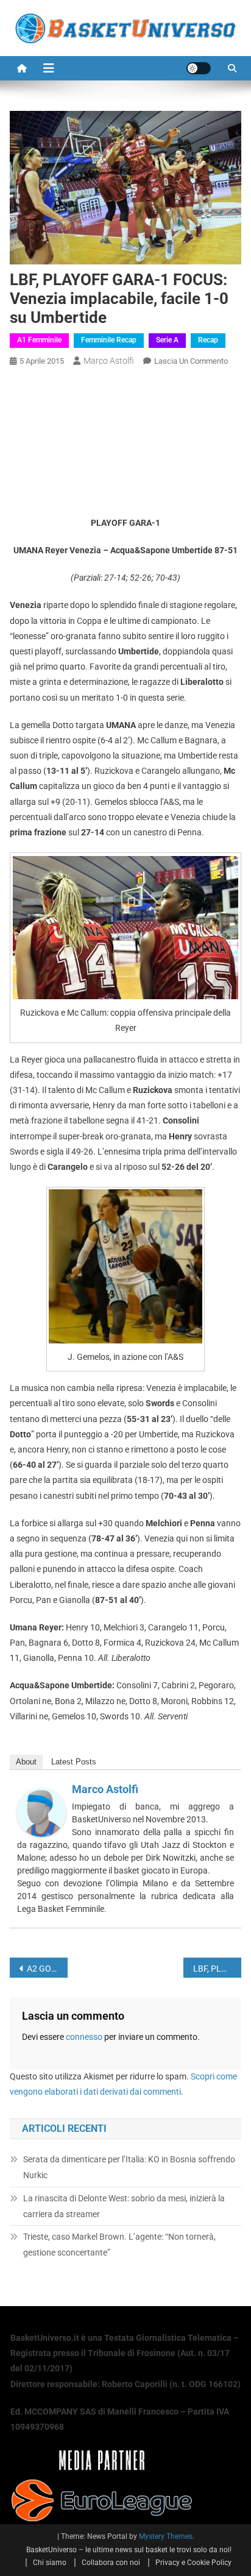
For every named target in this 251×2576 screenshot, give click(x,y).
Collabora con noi (111, 2563)
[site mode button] (199, 68)
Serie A (167, 340)
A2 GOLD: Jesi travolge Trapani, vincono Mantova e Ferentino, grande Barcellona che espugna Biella (47, 1969)
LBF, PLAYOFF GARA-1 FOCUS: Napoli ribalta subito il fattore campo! (217, 1969)
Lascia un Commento (191, 361)
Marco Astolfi (109, 361)
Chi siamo (50, 2563)
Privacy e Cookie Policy (193, 2563)
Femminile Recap (109, 340)
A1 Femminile (39, 340)
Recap (208, 340)
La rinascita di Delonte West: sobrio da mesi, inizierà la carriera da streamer (124, 2206)
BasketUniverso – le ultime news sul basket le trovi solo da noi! (129, 2550)
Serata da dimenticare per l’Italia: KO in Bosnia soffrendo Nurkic (129, 2167)
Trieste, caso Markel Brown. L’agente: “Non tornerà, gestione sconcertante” (119, 2245)
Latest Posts (74, 1762)
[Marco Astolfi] (41, 1812)
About (26, 1762)
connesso (84, 2037)
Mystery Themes (166, 2536)
